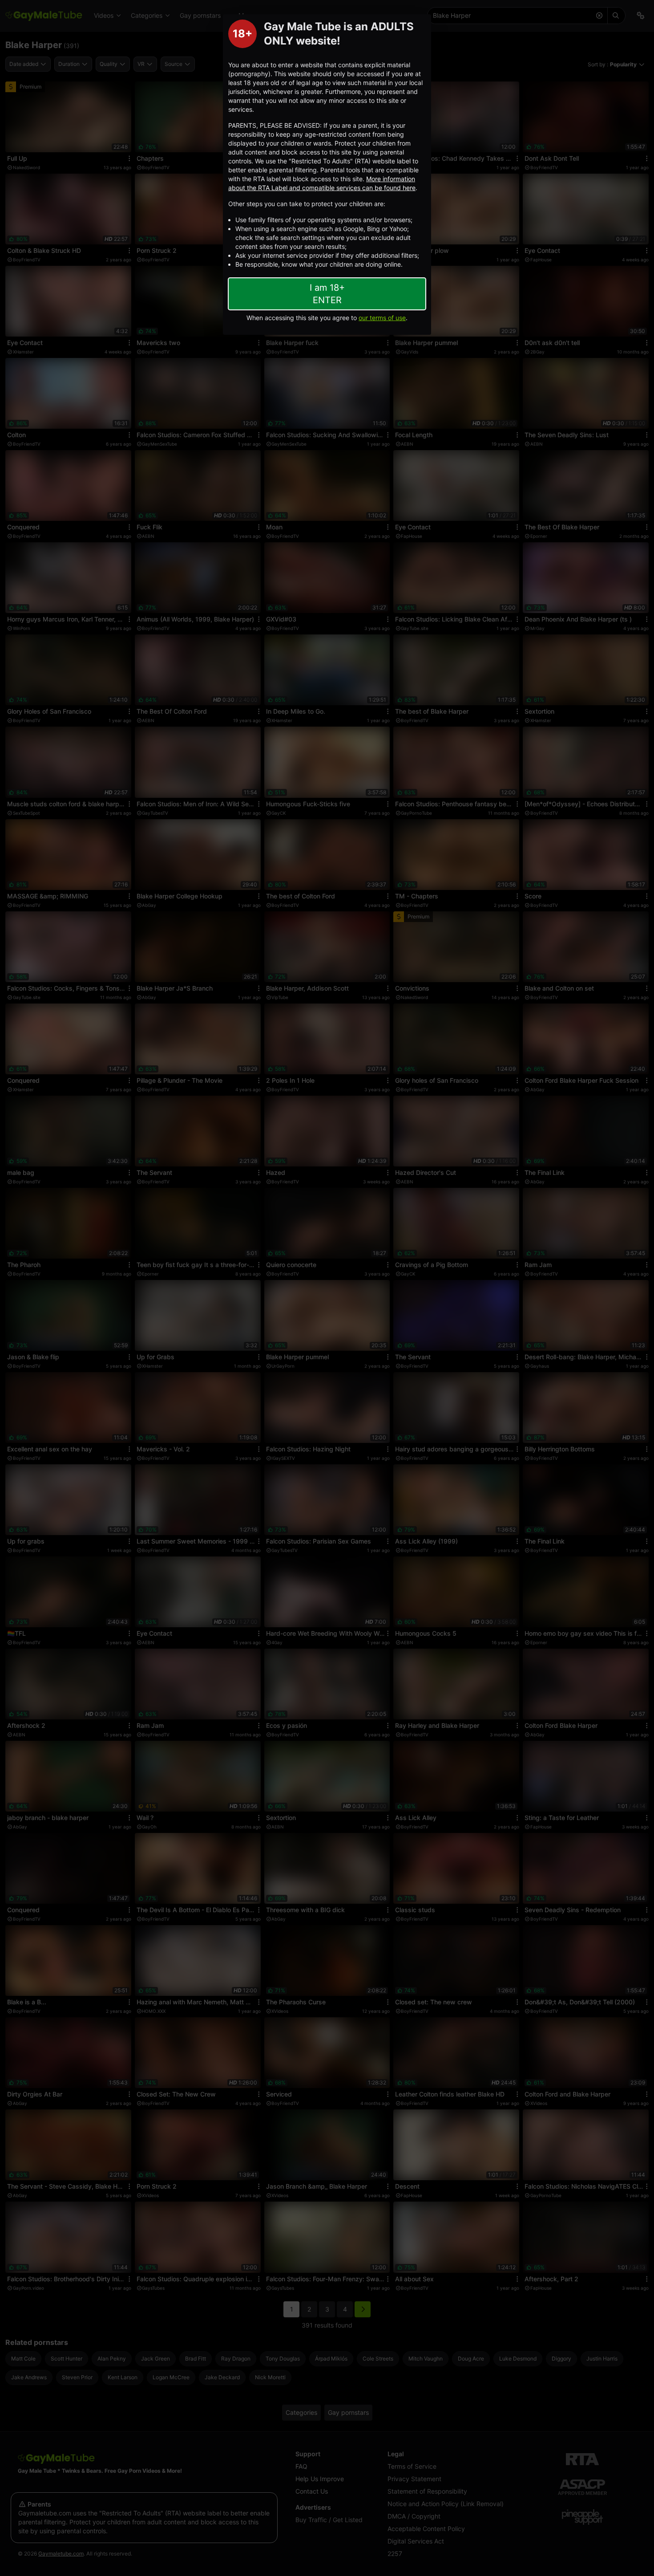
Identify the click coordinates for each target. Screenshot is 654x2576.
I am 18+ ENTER (327, 294)
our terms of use (382, 318)
